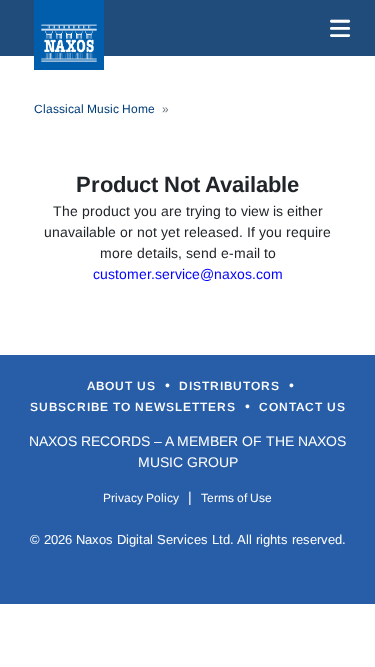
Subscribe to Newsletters (135, 407)
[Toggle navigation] (336, 28)
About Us (123, 386)
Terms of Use (236, 498)
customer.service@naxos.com (188, 274)
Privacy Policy (141, 498)
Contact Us (302, 407)
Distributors (231, 386)
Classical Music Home (94, 109)
